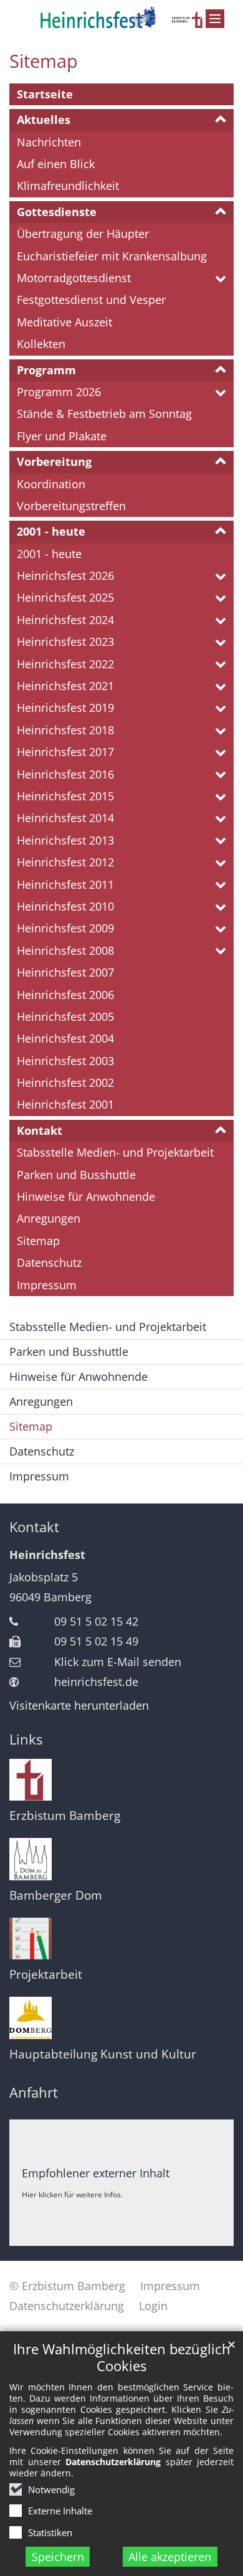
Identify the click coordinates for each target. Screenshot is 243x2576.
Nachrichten (49, 142)
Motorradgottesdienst (74, 278)
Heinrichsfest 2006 (65, 995)
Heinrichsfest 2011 (65, 884)
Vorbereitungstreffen (71, 506)
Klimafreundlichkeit (68, 186)
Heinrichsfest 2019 (65, 708)
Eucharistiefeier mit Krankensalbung (112, 256)
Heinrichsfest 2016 (65, 774)
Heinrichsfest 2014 (65, 818)
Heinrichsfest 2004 (65, 1038)
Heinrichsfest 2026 (65, 575)
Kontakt (40, 1130)
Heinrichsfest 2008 (65, 950)
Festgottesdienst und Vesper (91, 300)
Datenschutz (49, 1262)
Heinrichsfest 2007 (65, 972)
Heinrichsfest (47, 1555)
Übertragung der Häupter (83, 234)
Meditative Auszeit (64, 322)
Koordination (51, 484)
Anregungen (49, 1218)
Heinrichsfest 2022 (65, 664)
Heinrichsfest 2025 (65, 597)
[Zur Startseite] (121, 17)
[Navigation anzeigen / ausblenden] (215, 19)
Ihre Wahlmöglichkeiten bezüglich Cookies (122, 2357)
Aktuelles (44, 120)
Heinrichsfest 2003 (65, 1061)
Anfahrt (34, 2092)
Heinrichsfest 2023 (65, 642)
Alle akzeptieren (170, 2557)
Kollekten (41, 344)
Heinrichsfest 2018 (65, 730)
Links (26, 1739)
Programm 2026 (59, 392)
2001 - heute (51, 531)
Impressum (47, 1285)
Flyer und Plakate (62, 436)
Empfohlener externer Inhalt (96, 2173)
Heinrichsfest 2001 (65, 1104)
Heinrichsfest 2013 (65, 840)
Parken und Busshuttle (76, 1175)
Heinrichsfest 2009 (65, 928)
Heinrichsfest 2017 (65, 752)
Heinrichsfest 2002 (65, 1082)
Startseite (45, 94)
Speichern (58, 2557)
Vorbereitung (54, 462)
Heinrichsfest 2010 (65, 906)
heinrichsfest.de (96, 1682)
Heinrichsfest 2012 (65, 862)
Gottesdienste (57, 212)
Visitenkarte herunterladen (79, 1705)
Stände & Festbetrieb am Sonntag (104, 414)
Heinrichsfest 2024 (65, 620)
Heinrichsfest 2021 (65, 686)
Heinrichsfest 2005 (65, 1016)
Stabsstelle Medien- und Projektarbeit (115, 1152)
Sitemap (44, 61)
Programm (46, 370)
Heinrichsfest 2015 (65, 796)
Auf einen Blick (56, 164)
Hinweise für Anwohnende (86, 1196)
